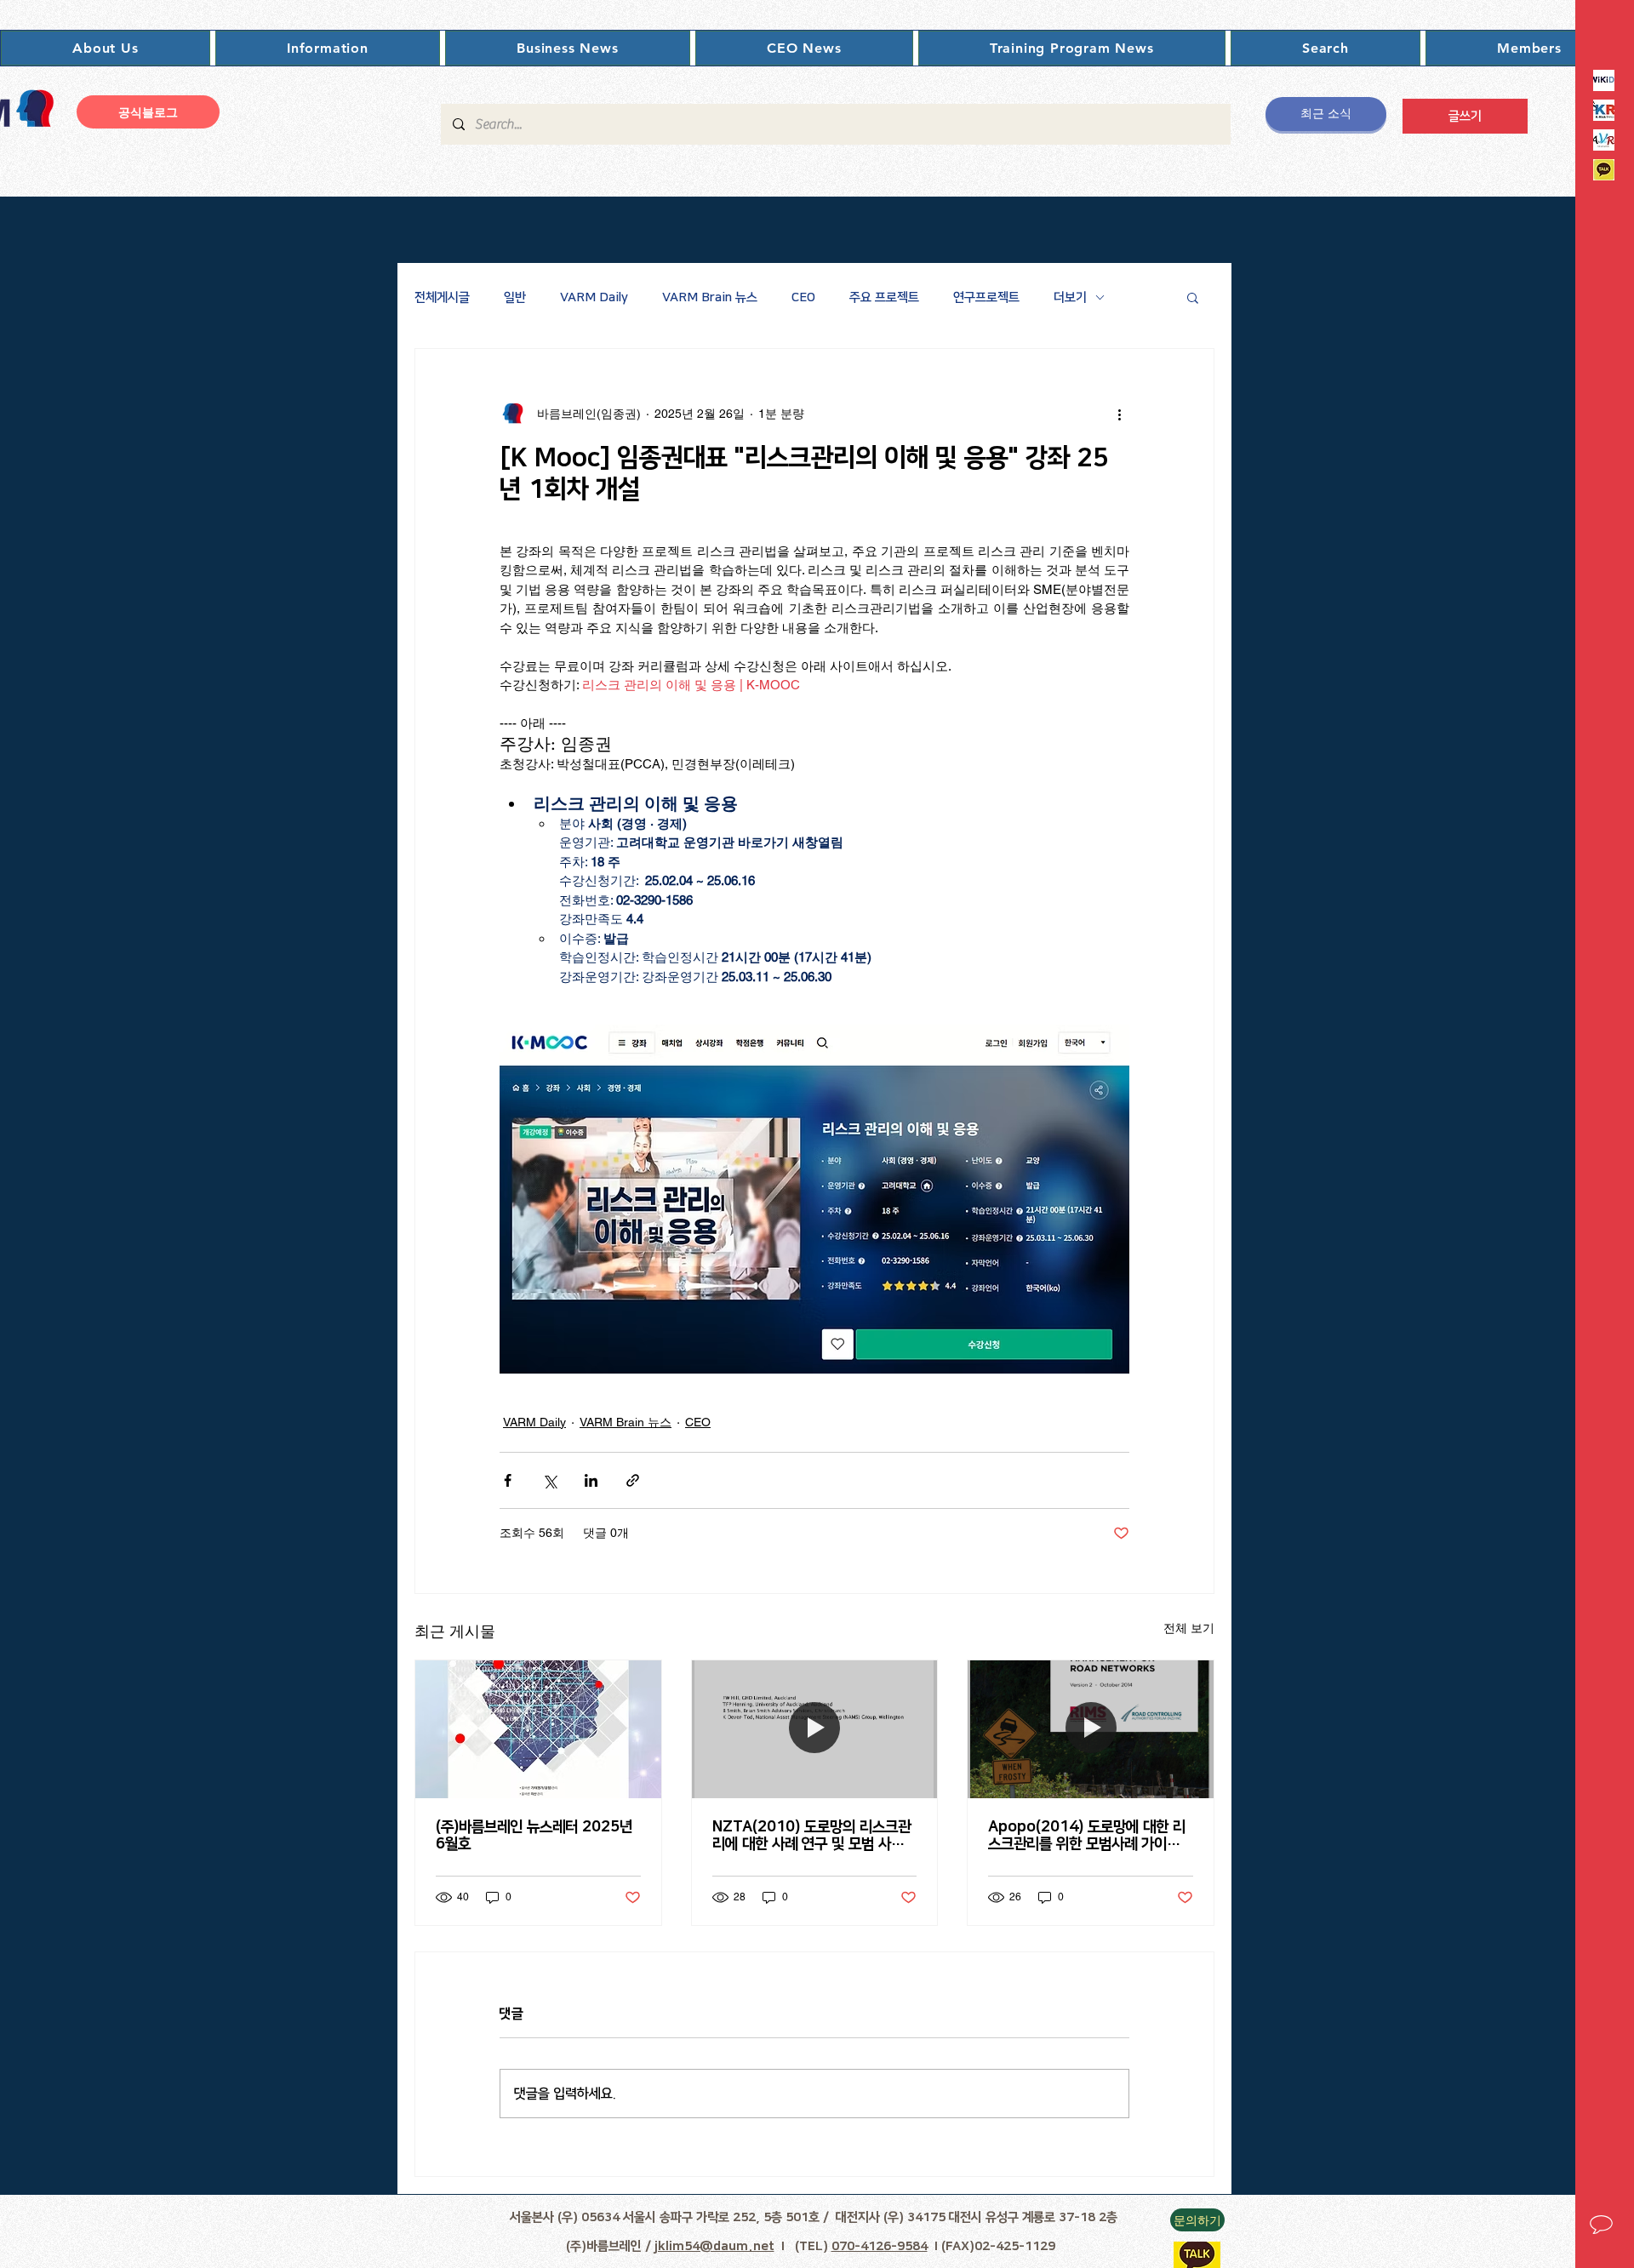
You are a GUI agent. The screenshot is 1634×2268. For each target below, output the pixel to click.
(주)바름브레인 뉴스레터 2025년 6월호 (534, 1836)
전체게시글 (442, 297)
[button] (106, 48)
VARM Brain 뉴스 (710, 297)
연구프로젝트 (986, 297)
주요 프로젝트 (884, 297)
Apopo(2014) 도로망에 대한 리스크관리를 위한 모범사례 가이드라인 (1090, 1836)
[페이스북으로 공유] (508, 1480)
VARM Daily (594, 297)
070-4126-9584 (880, 2246)
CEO (803, 297)
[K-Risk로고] (1604, 110)
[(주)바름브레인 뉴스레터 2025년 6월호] (538, 1729)
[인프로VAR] (1604, 140)
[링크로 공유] (633, 1480)
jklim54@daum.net (714, 2246)
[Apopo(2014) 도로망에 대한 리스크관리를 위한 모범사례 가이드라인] (1091, 1729)
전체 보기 (1189, 1628)
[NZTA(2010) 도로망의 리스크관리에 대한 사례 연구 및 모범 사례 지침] (815, 1729)
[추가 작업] (1119, 414)
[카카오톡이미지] (1604, 170)
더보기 (1070, 297)
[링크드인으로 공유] (591, 1480)
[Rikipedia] (1604, 80)
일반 (515, 297)
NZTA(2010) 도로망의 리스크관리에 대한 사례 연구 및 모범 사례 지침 (811, 1836)
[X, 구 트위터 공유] (549, 1480)
